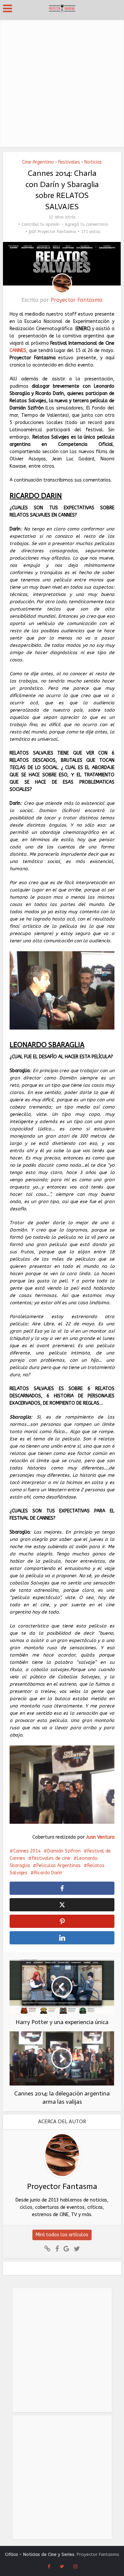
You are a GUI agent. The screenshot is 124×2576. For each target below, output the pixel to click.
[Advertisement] (62, 82)
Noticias (93, 162)
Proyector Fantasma (57, 232)
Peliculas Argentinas (59, 1866)
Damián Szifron (64, 1851)
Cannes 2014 (27, 1851)
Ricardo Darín (48, 1873)
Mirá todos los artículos (62, 2235)
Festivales (69, 162)
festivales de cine (51, 1858)
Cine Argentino (38, 162)
